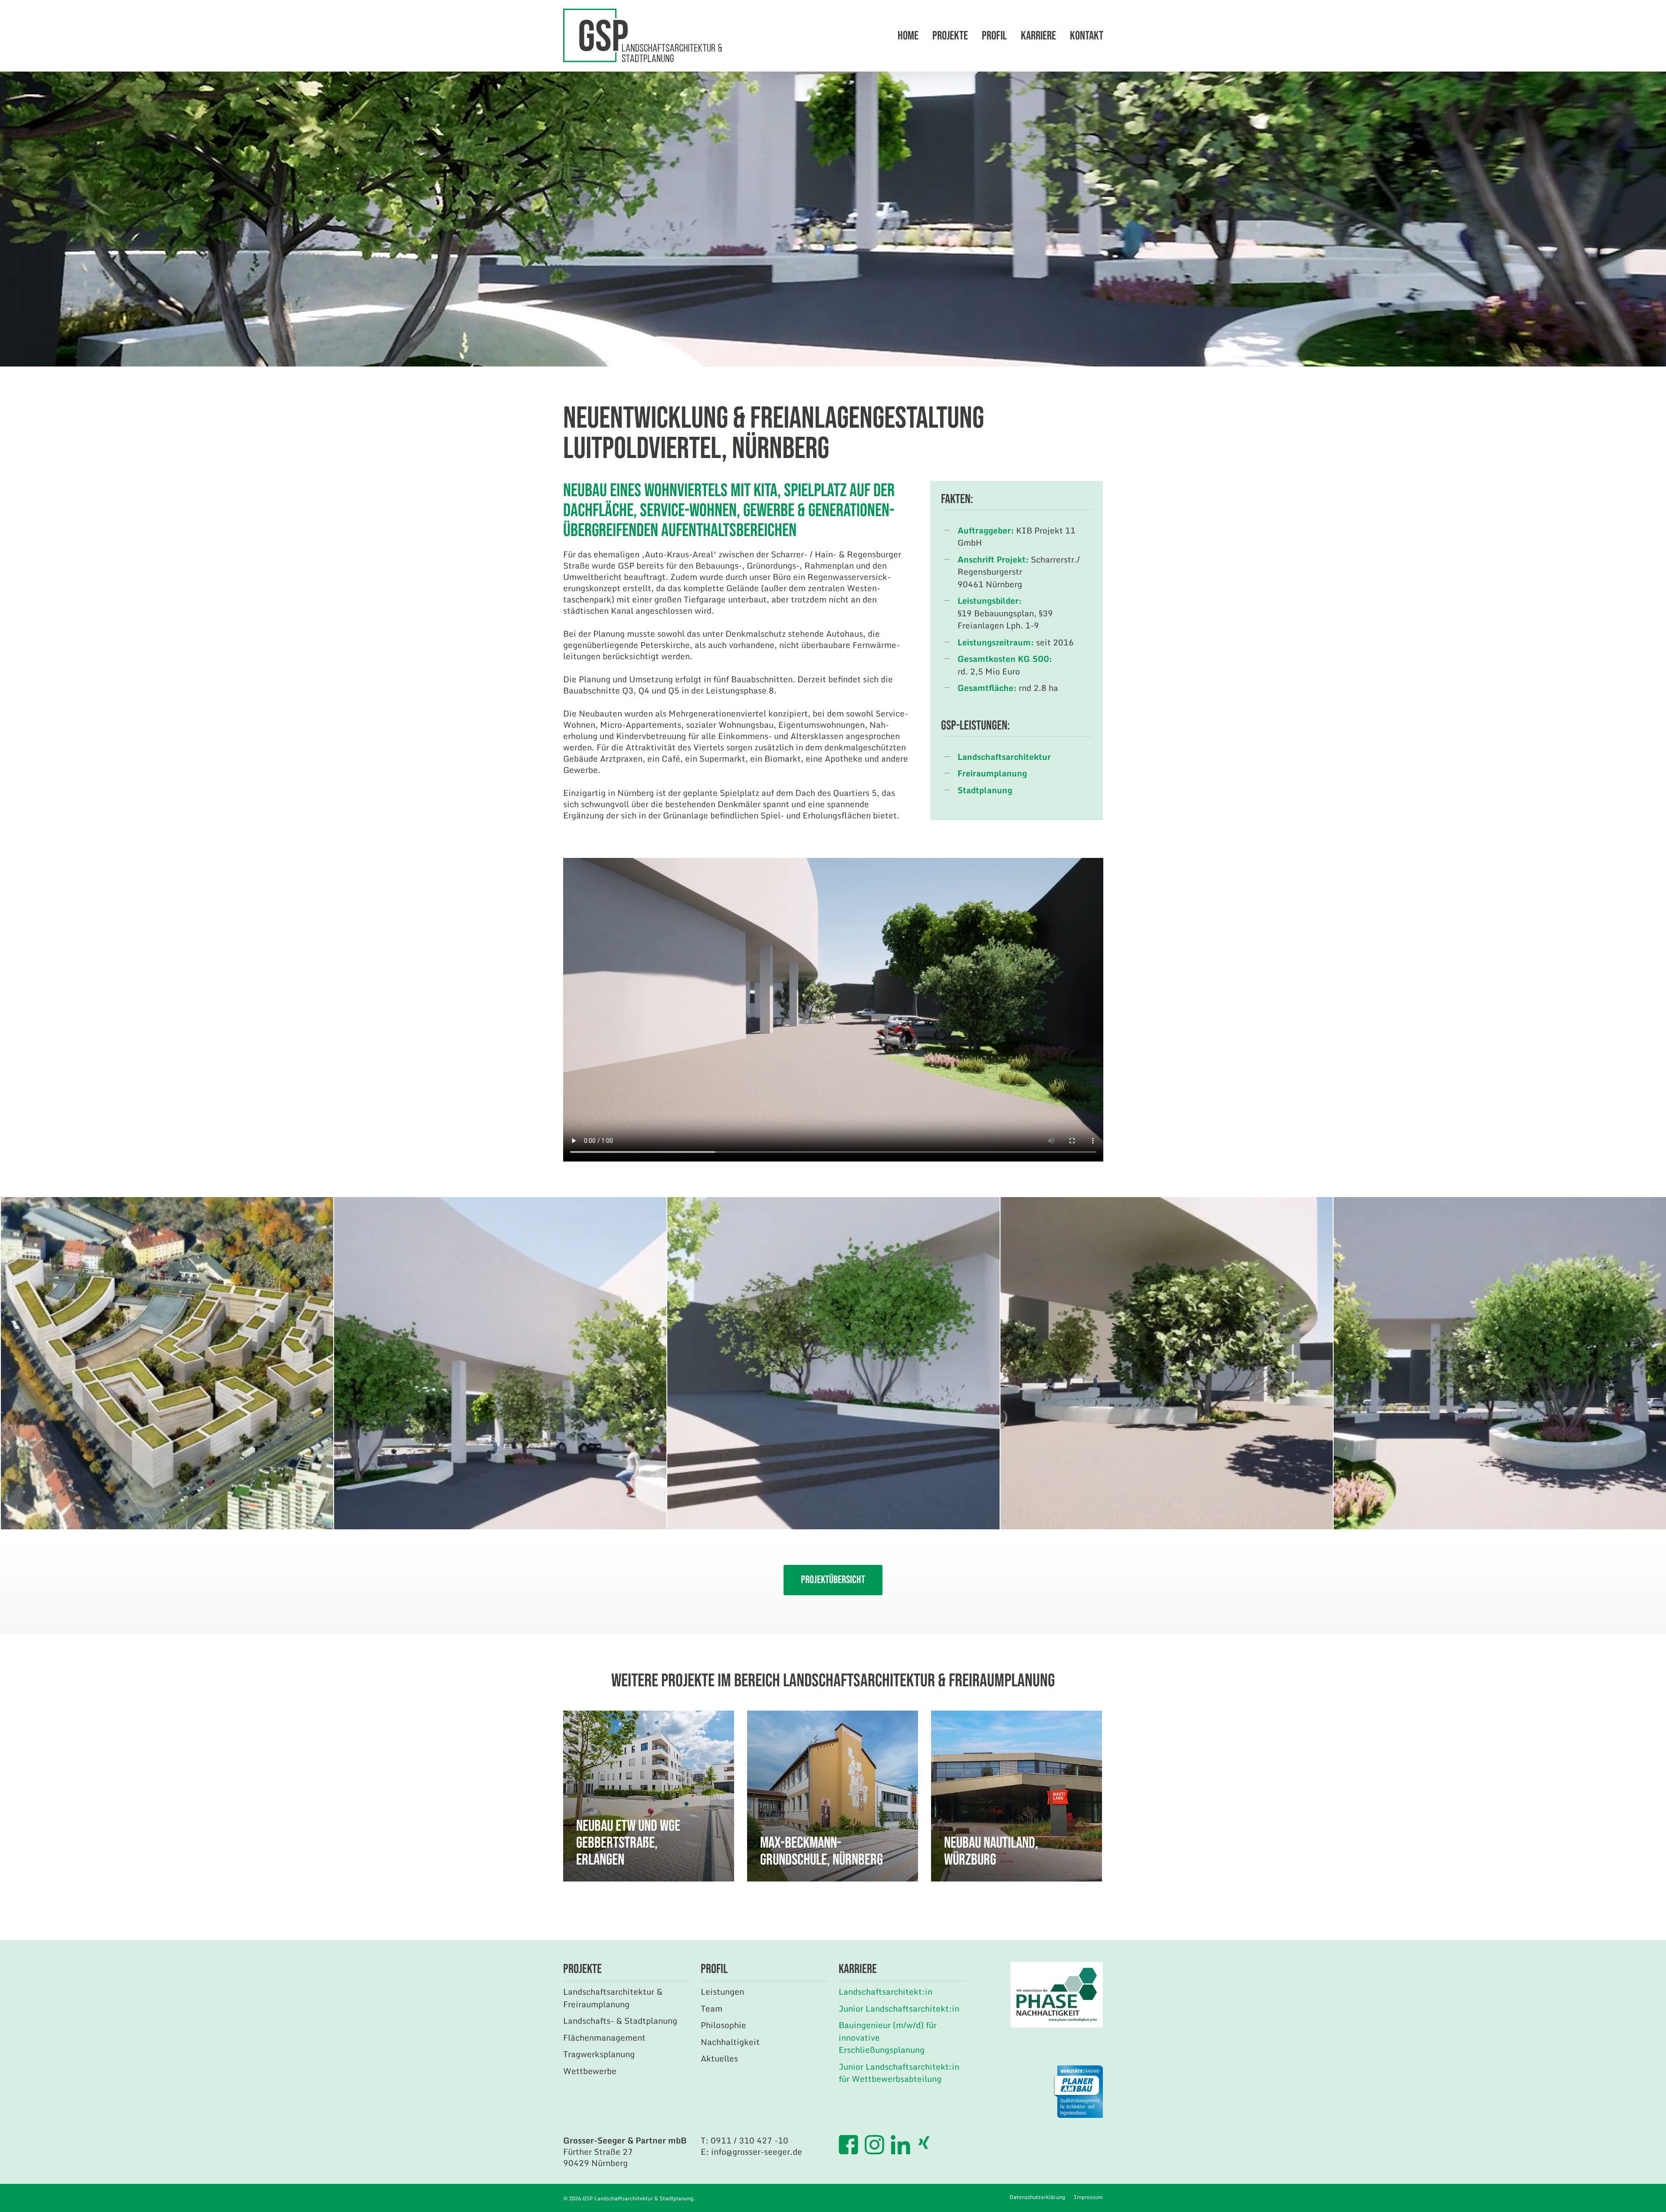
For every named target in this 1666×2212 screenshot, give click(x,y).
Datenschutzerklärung (1037, 2197)
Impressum (1088, 2197)
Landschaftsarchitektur (1004, 757)
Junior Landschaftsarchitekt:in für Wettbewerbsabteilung (899, 2073)
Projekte (950, 36)
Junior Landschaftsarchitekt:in (899, 2008)
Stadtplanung (985, 790)
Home (908, 36)
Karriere (1038, 36)
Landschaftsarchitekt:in (885, 1991)
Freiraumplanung (992, 773)
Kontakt (1087, 36)
